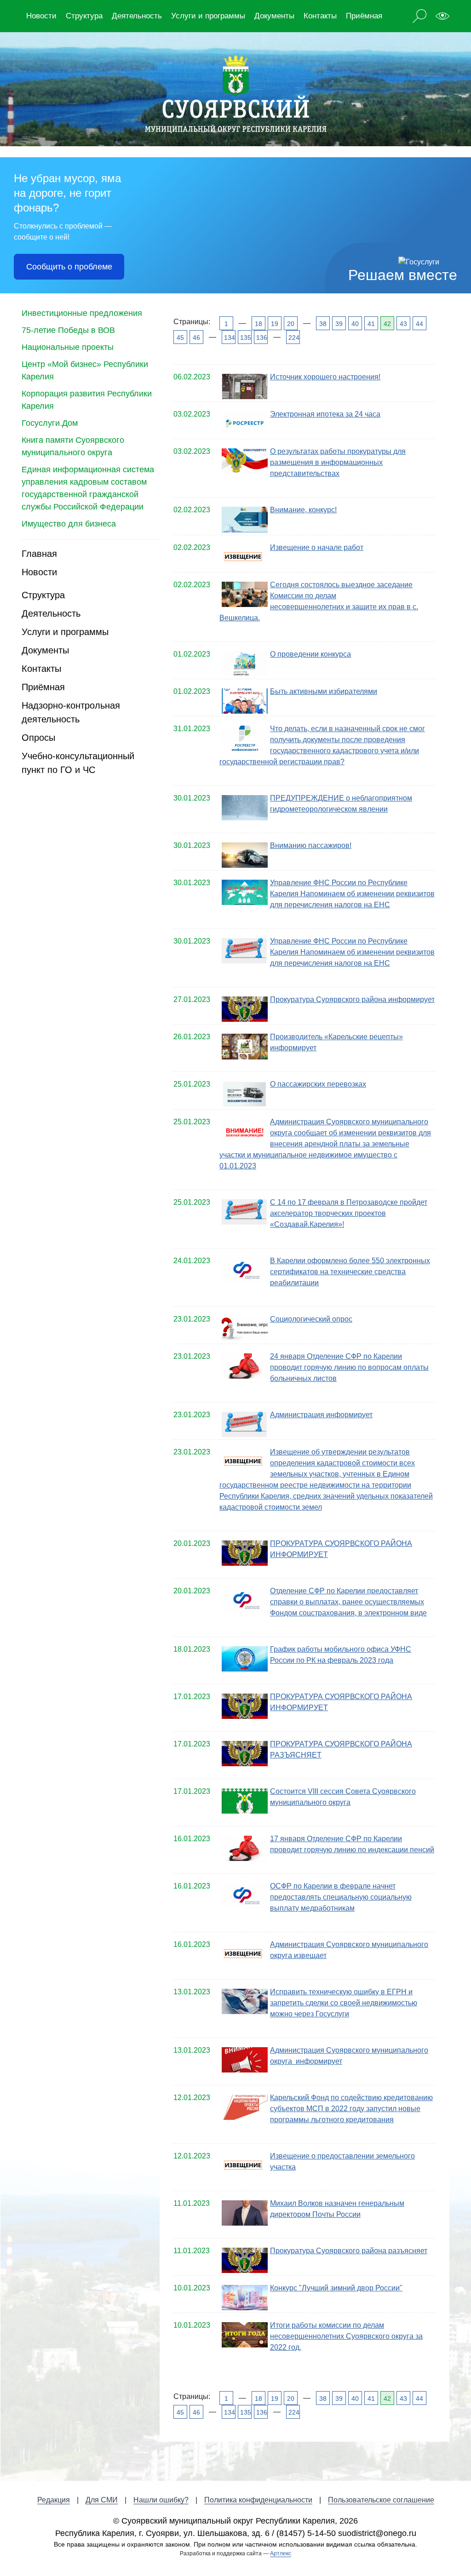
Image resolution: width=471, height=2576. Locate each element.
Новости (41, 16)
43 (403, 324)
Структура (84, 16)
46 (196, 338)
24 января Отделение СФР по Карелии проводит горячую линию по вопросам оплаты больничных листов (349, 1367)
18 (258, 324)
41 (371, 324)
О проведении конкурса (310, 654)
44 (419, 324)
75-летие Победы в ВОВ (68, 330)
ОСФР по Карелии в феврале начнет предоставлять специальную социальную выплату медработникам (341, 1897)
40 (355, 324)
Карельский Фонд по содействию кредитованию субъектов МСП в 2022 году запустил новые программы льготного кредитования (351, 2109)
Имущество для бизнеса (69, 524)
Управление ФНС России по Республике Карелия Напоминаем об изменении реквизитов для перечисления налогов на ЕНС (352, 894)
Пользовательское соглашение (381, 2500)
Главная (39, 554)
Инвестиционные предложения (82, 313)
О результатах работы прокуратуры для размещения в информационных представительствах (338, 462)
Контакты (320, 16)
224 (293, 338)
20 (291, 324)
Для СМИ (102, 2500)
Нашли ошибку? (161, 2500)
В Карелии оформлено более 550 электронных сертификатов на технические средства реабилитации (350, 1272)
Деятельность (137, 16)
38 (323, 324)
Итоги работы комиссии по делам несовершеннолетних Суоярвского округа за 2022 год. (346, 2336)
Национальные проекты (68, 347)
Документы (274, 16)
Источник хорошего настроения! (325, 377)
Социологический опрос (311, 1319)
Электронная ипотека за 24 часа (325, 414)
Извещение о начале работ (317, 547)
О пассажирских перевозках (318, 1084)
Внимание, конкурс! (303, 510)
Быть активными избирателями (324, 691)
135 (245, 338)
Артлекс (281, 2553)
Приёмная (364, 16)
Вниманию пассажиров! (311, 845)
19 (275, 324)
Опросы (38, 738)
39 (339, 324)
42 (387, 324)
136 (261, 338)
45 (180, 338)
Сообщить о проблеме (69, 267)
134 (229, 338)
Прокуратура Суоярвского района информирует (352, 999)
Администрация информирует (321, 1415)
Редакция (54, 2500)
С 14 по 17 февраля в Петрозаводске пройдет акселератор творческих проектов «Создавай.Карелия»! (349, 1213)
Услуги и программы (208, 16)
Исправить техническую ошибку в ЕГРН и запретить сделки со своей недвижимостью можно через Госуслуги (344, 2003)
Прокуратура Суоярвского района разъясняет (349, 2251)
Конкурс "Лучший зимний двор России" (336, 2288)
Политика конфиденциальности (258, 2500)
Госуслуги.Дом (50, 423)
